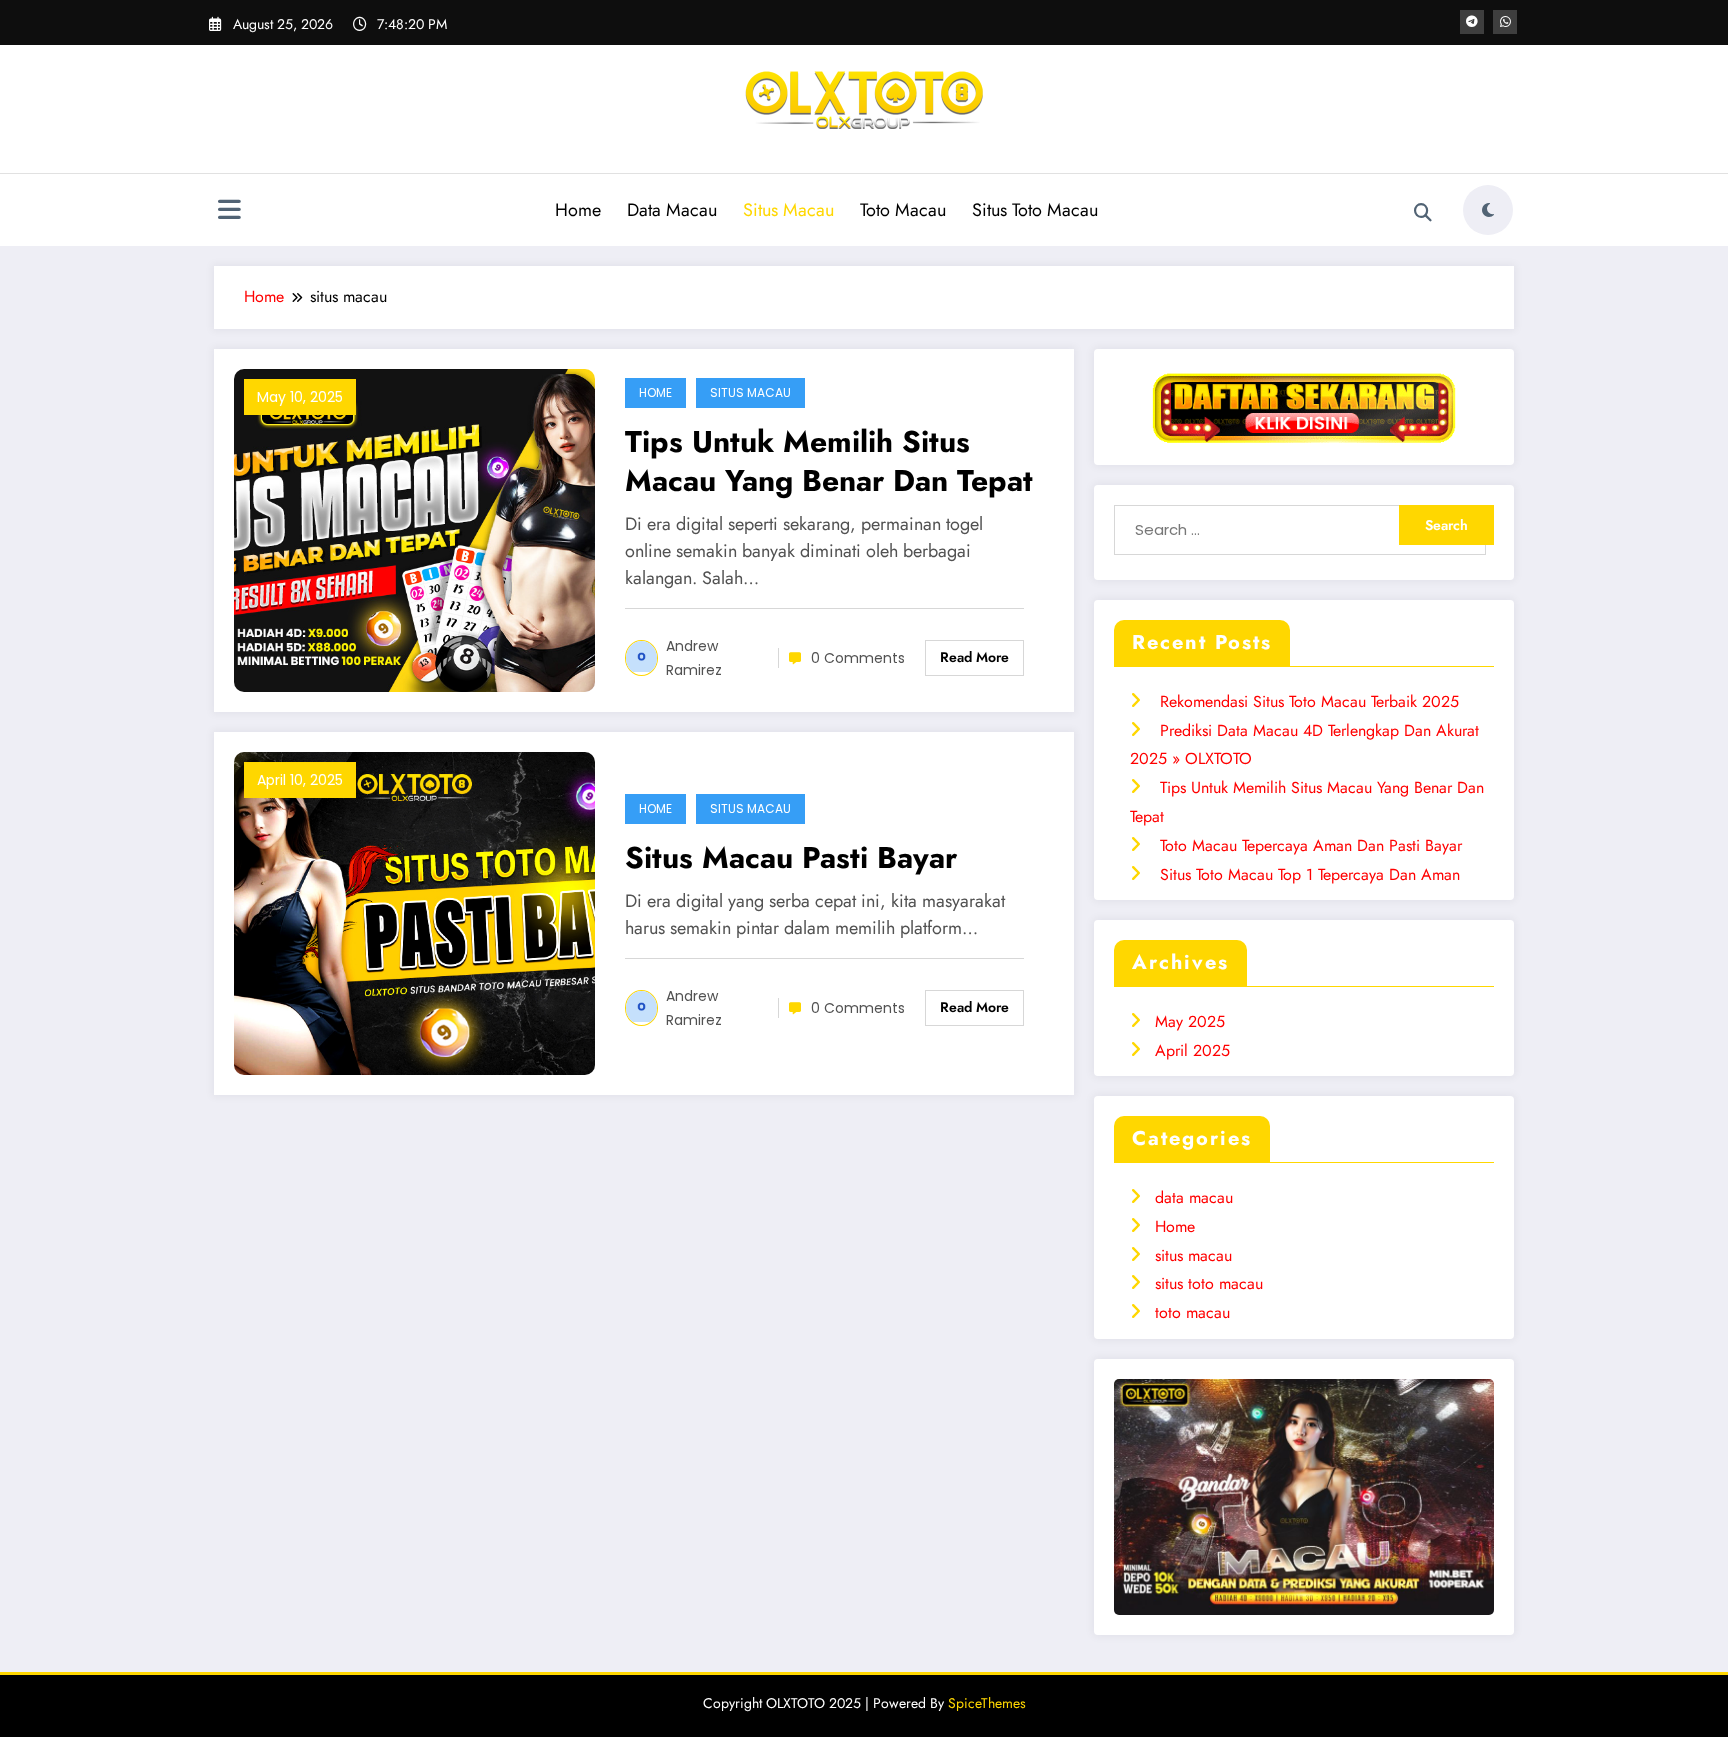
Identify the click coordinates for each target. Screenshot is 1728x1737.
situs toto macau (1209, 1283)
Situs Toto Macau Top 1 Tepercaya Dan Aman (1310, 874)
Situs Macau (788, 210)
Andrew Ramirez (694, 658)
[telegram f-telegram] (1472, 22)
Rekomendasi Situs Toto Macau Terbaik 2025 (1309, 701)
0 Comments (858, 658)
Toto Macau (903, 210)
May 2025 (1190, 1021)
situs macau (750, 392)
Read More (974, 657)
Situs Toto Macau (1035, 210)
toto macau (1192, 1312)
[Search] (1423, 213)
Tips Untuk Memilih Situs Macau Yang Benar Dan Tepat (829, 461)
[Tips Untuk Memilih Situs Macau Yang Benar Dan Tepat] (414, 528)
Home (578, 210)
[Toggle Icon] (229, 212)
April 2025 (1192, 1050)
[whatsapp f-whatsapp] (1505, 22)
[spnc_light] (1488, 210)
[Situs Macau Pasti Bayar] (414, 911)
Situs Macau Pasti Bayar (791, 857)
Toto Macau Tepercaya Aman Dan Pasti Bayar (1311, 845)
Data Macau (672, 210)
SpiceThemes (987, 1703)
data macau (1194, 1197)
